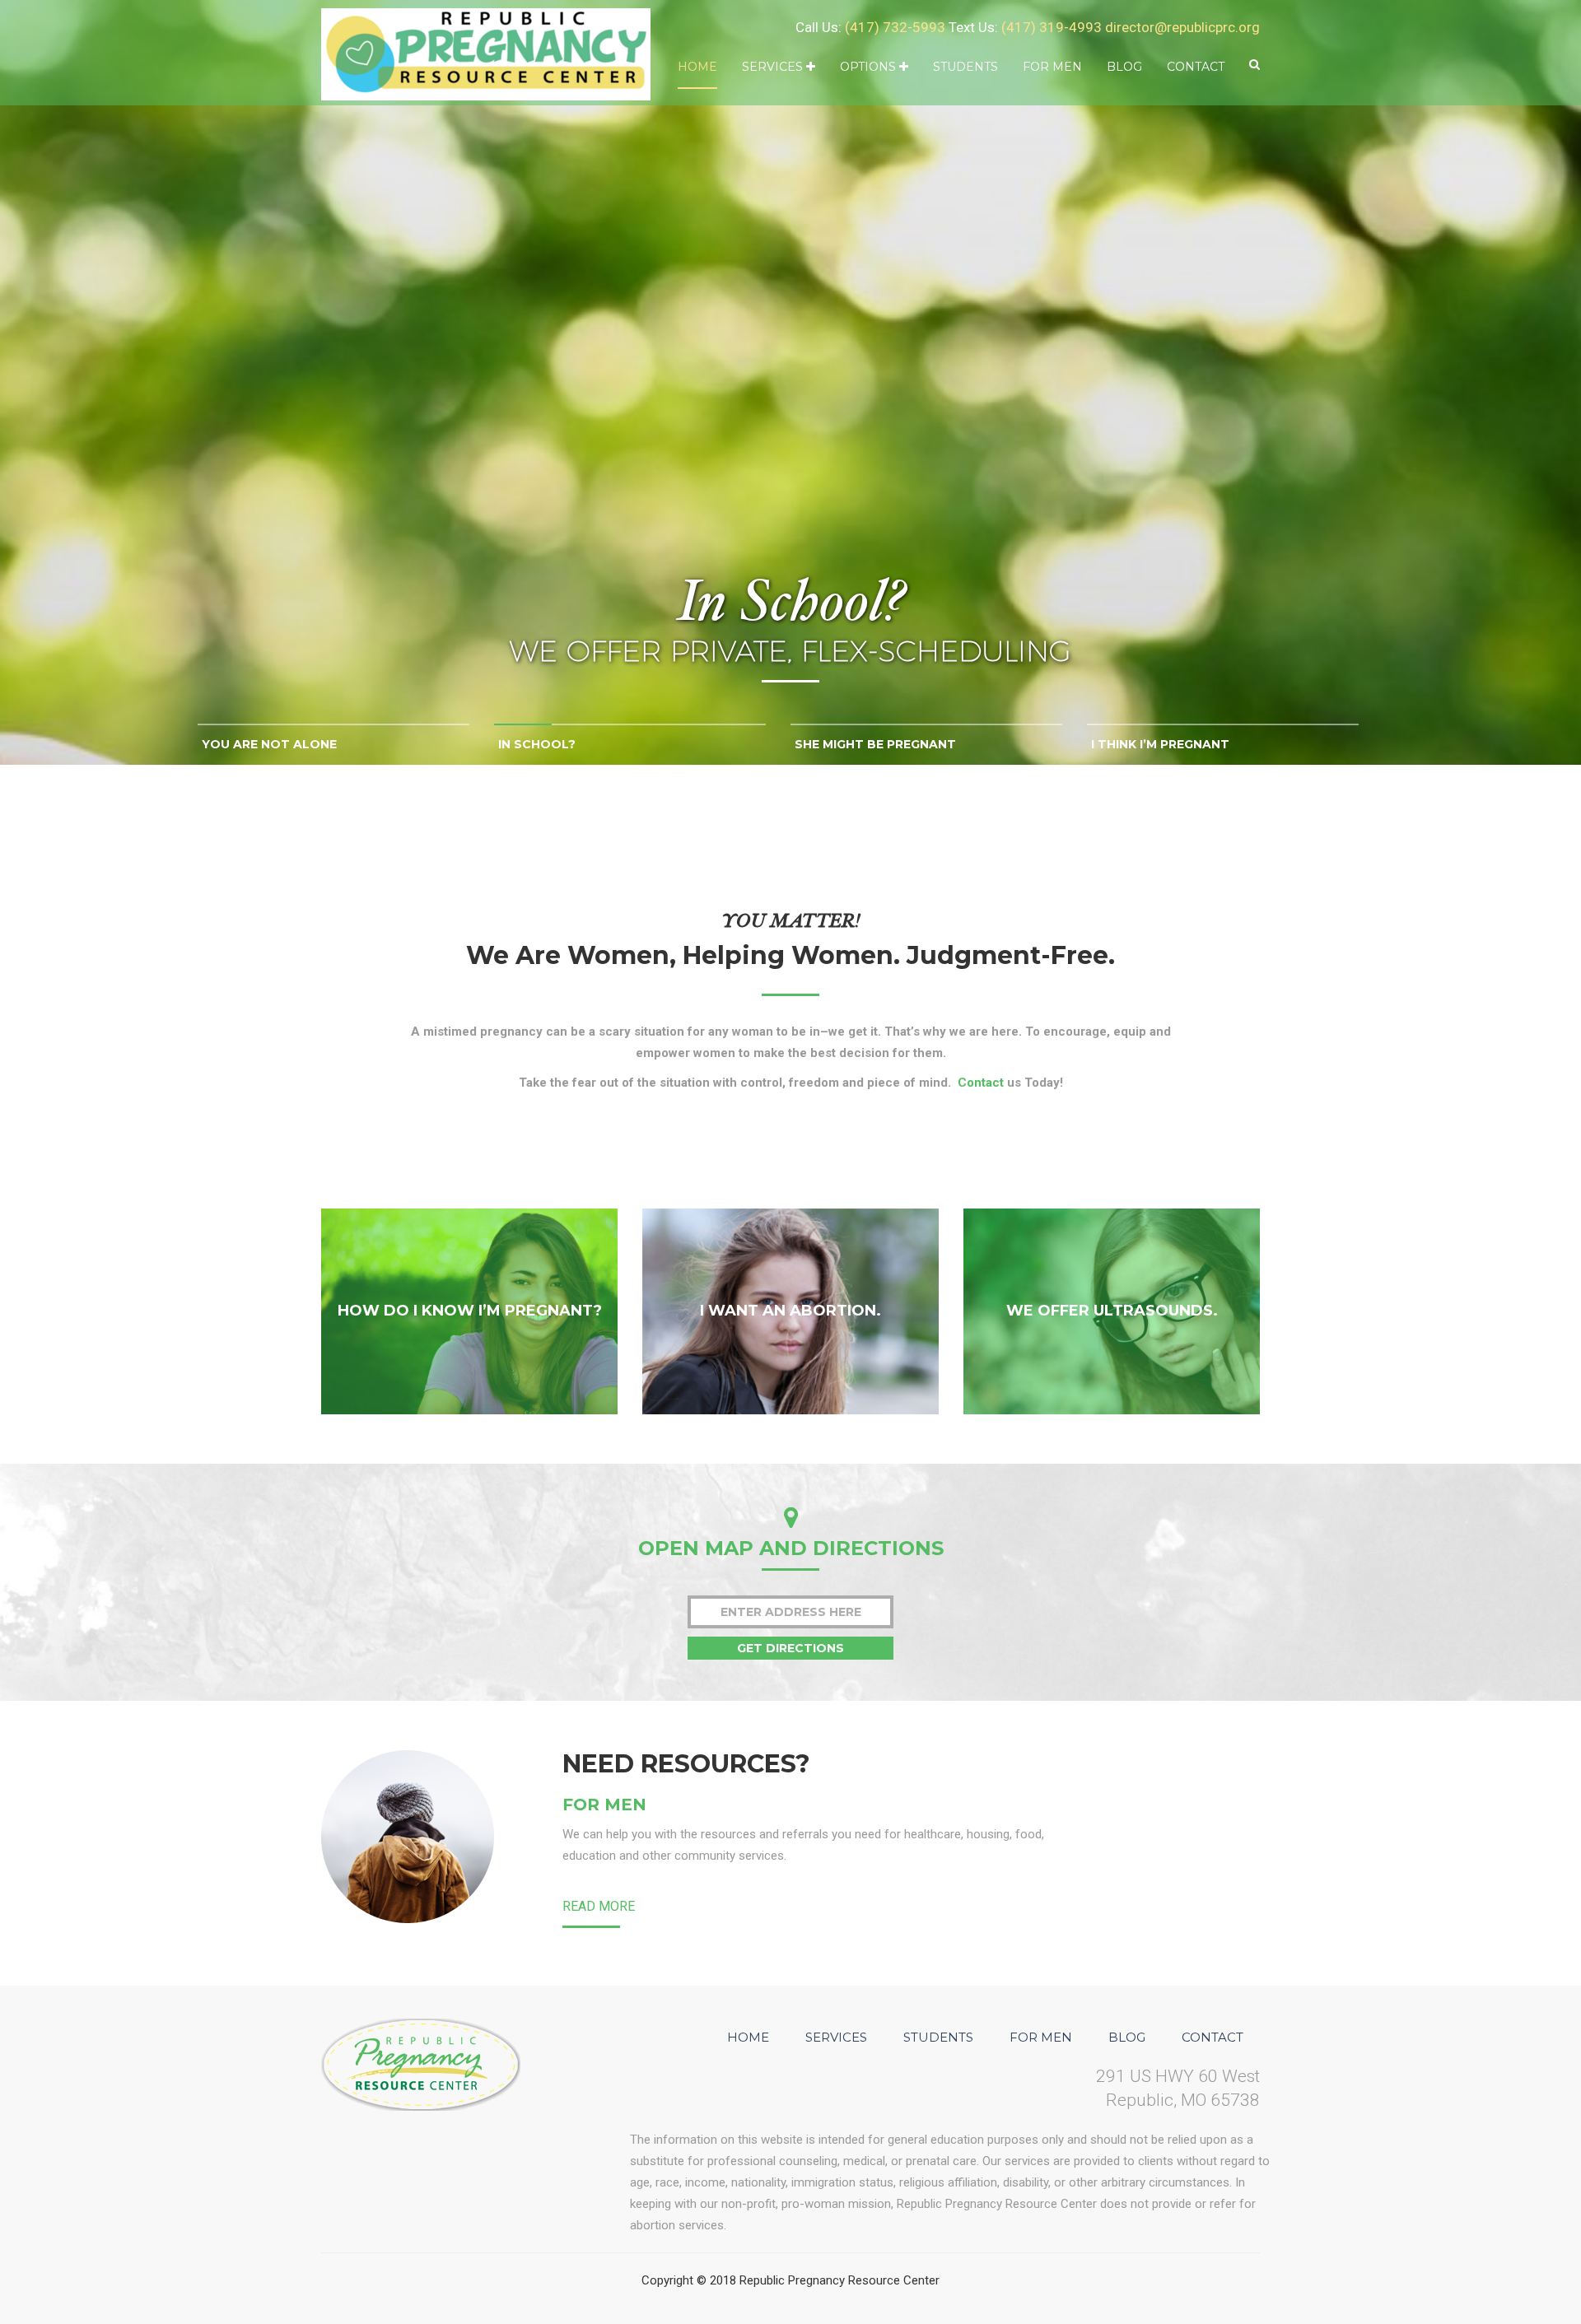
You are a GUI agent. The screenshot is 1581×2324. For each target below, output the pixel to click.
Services (774, 67)
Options (870, 67)
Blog (1124, 67)
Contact (1196, 67)
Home (697, 67)
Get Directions (790, 1648)
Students (965, 67)
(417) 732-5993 (895, 27)
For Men (1052, 67)
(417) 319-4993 (1052, 27)
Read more (599, 1906)
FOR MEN (604, 1805)
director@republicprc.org (1182, 27)
